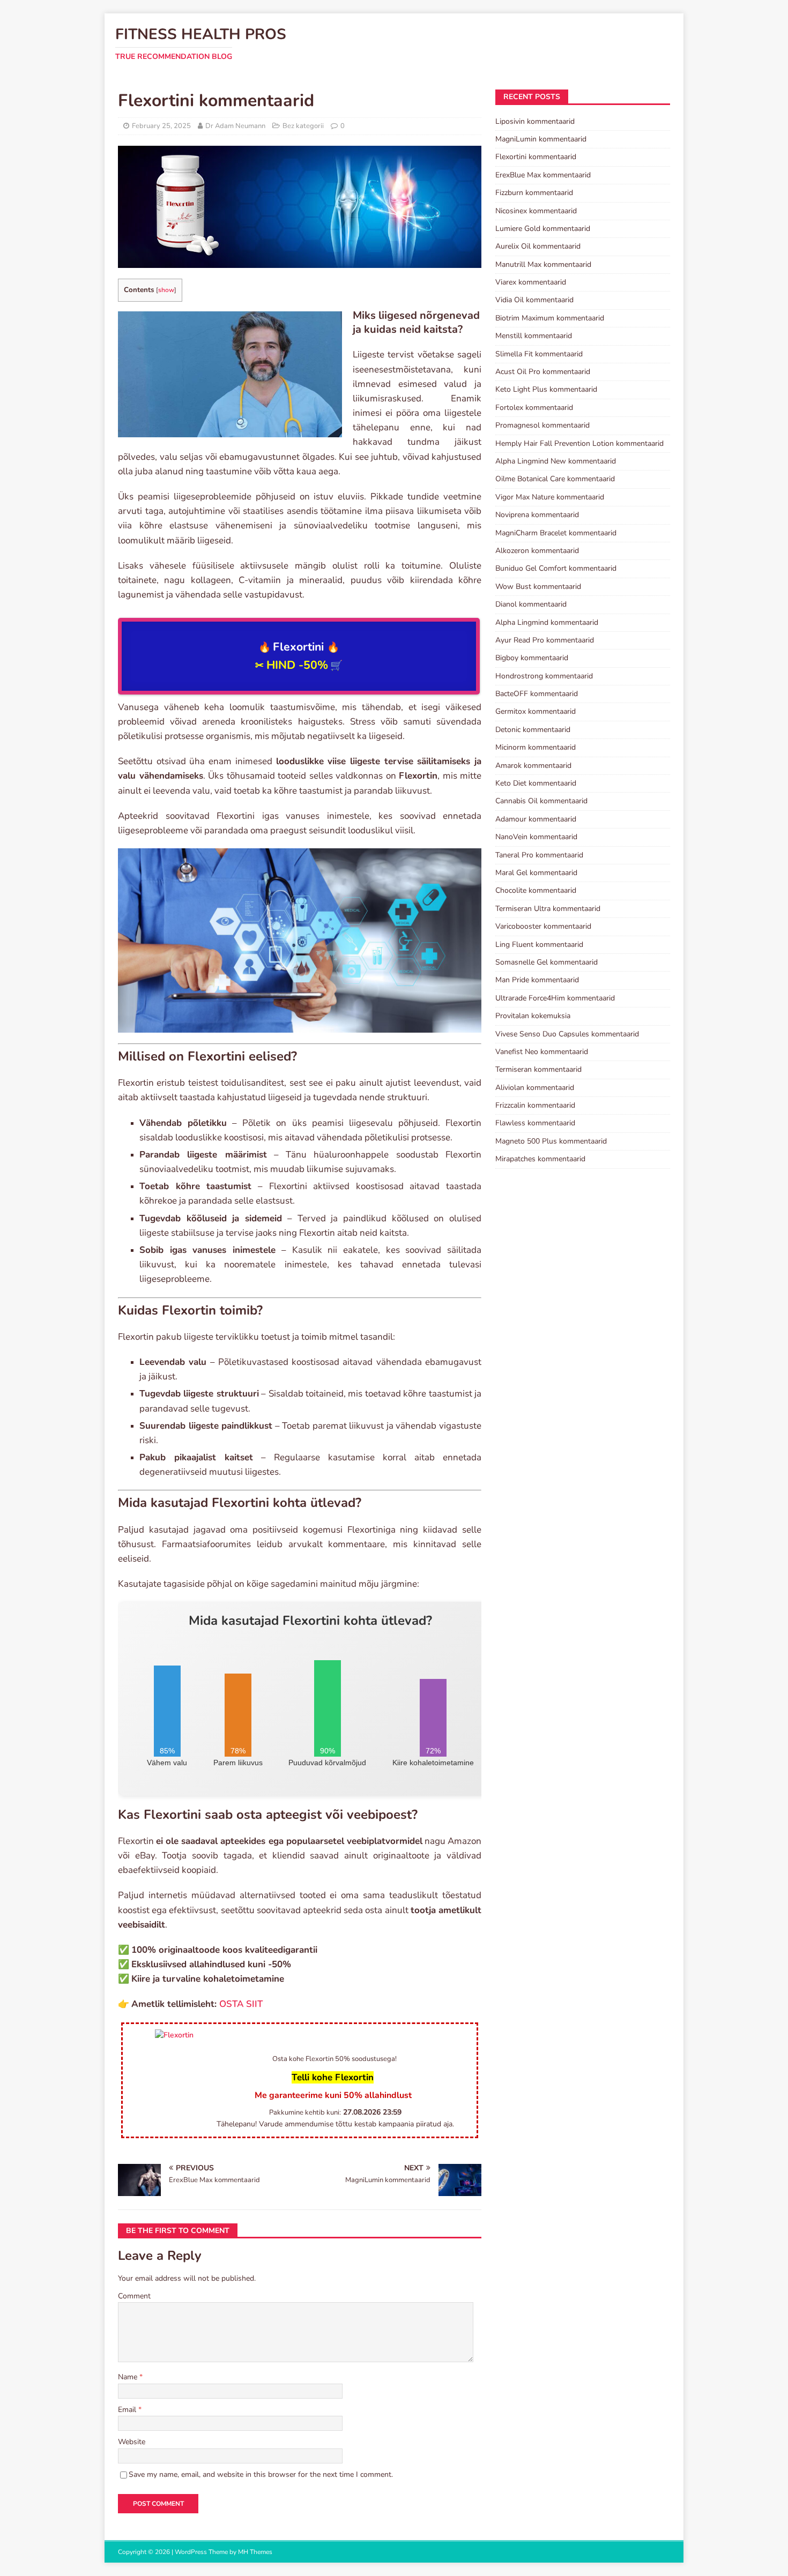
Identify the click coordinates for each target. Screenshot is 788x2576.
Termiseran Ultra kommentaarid (548, 909)
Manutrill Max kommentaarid (543, 264)
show (166, 290)
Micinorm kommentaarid (536, 747)
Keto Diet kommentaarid (536, 783)
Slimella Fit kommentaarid (539, 354)
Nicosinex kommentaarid (536, 211)
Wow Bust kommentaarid (538, 587)
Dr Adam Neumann (235, 126)
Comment (134, 2296)
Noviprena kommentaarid (537, 515)
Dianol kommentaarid (531, 604)
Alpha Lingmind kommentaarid (547, 622)
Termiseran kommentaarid (538, 1069)
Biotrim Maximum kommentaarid (550, 318)
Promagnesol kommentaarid (542, 425)
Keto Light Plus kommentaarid (546, 389)
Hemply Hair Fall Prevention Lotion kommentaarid (579, 443)
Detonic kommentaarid (533, 730)
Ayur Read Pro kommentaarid (545, 640)
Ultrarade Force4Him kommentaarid (555, 998)
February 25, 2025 (161, 126)
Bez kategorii (303, 126)
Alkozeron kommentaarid (537, 551)
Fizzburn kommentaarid (534, 193)
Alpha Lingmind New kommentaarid (556, 461)
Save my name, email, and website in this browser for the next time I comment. (261, 2474)
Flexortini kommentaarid (536, 157)
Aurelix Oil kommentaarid (538, 246)
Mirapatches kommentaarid (540, 1159)
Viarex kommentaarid (531, 282)
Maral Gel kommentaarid (536, 873)
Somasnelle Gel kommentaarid (547, 962)
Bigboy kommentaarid (532, 658)
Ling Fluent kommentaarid (539, 944)
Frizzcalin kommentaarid (535, 1105)
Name (129, 2377)
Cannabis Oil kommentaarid (541, 801)
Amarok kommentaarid (533, 766)
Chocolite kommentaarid (536, 890)
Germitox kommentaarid (536, 711)
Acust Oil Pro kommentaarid (543, 372)
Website (132, 2442)
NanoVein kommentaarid (536, 837)
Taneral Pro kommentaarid (539, 855)
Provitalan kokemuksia (533, 1016)
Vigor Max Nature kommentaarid (550, 497)
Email (128, 2410)
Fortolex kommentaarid (534, 408)
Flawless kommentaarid (535, 1123)
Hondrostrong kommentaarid (544, 676)
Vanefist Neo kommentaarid (542, 1052)
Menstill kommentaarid (534, 336)
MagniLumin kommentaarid (541, 139)
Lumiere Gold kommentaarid (543, 229)
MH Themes (255, 2552)
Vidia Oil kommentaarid (534, 300)
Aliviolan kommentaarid (535, 1088)
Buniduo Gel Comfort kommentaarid (556, 568)
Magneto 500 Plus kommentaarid (551, 1141)
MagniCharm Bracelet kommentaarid (556, 533)
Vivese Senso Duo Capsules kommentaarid (567, 1034)
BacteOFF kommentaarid (537, 694)
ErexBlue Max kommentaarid (543, 175)
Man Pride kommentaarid (537, 980)
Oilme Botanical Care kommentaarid (555, 479)
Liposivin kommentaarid (535, 121)
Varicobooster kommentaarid (543, 926)
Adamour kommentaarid (536, 819)
